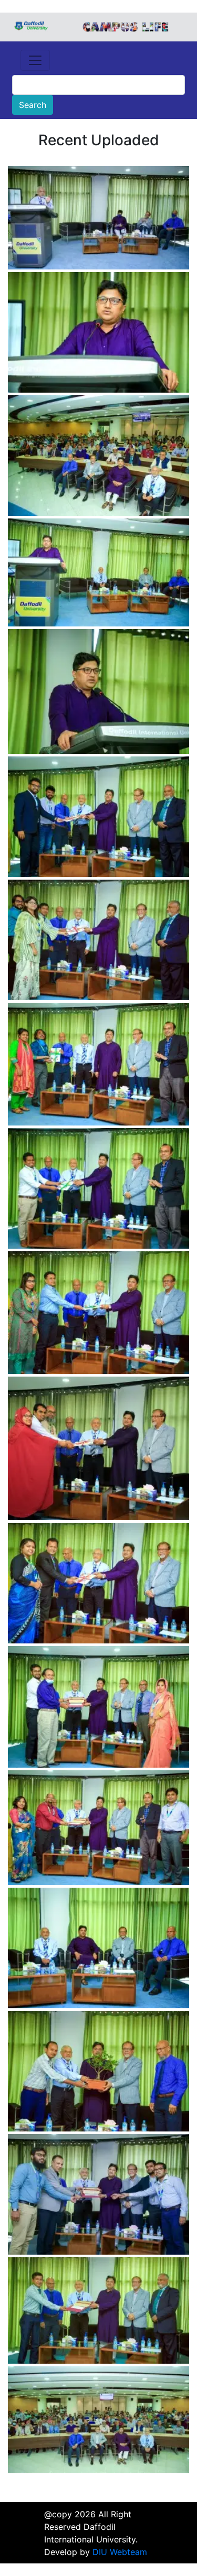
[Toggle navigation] (35, 60)
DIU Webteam (120, 2552)
